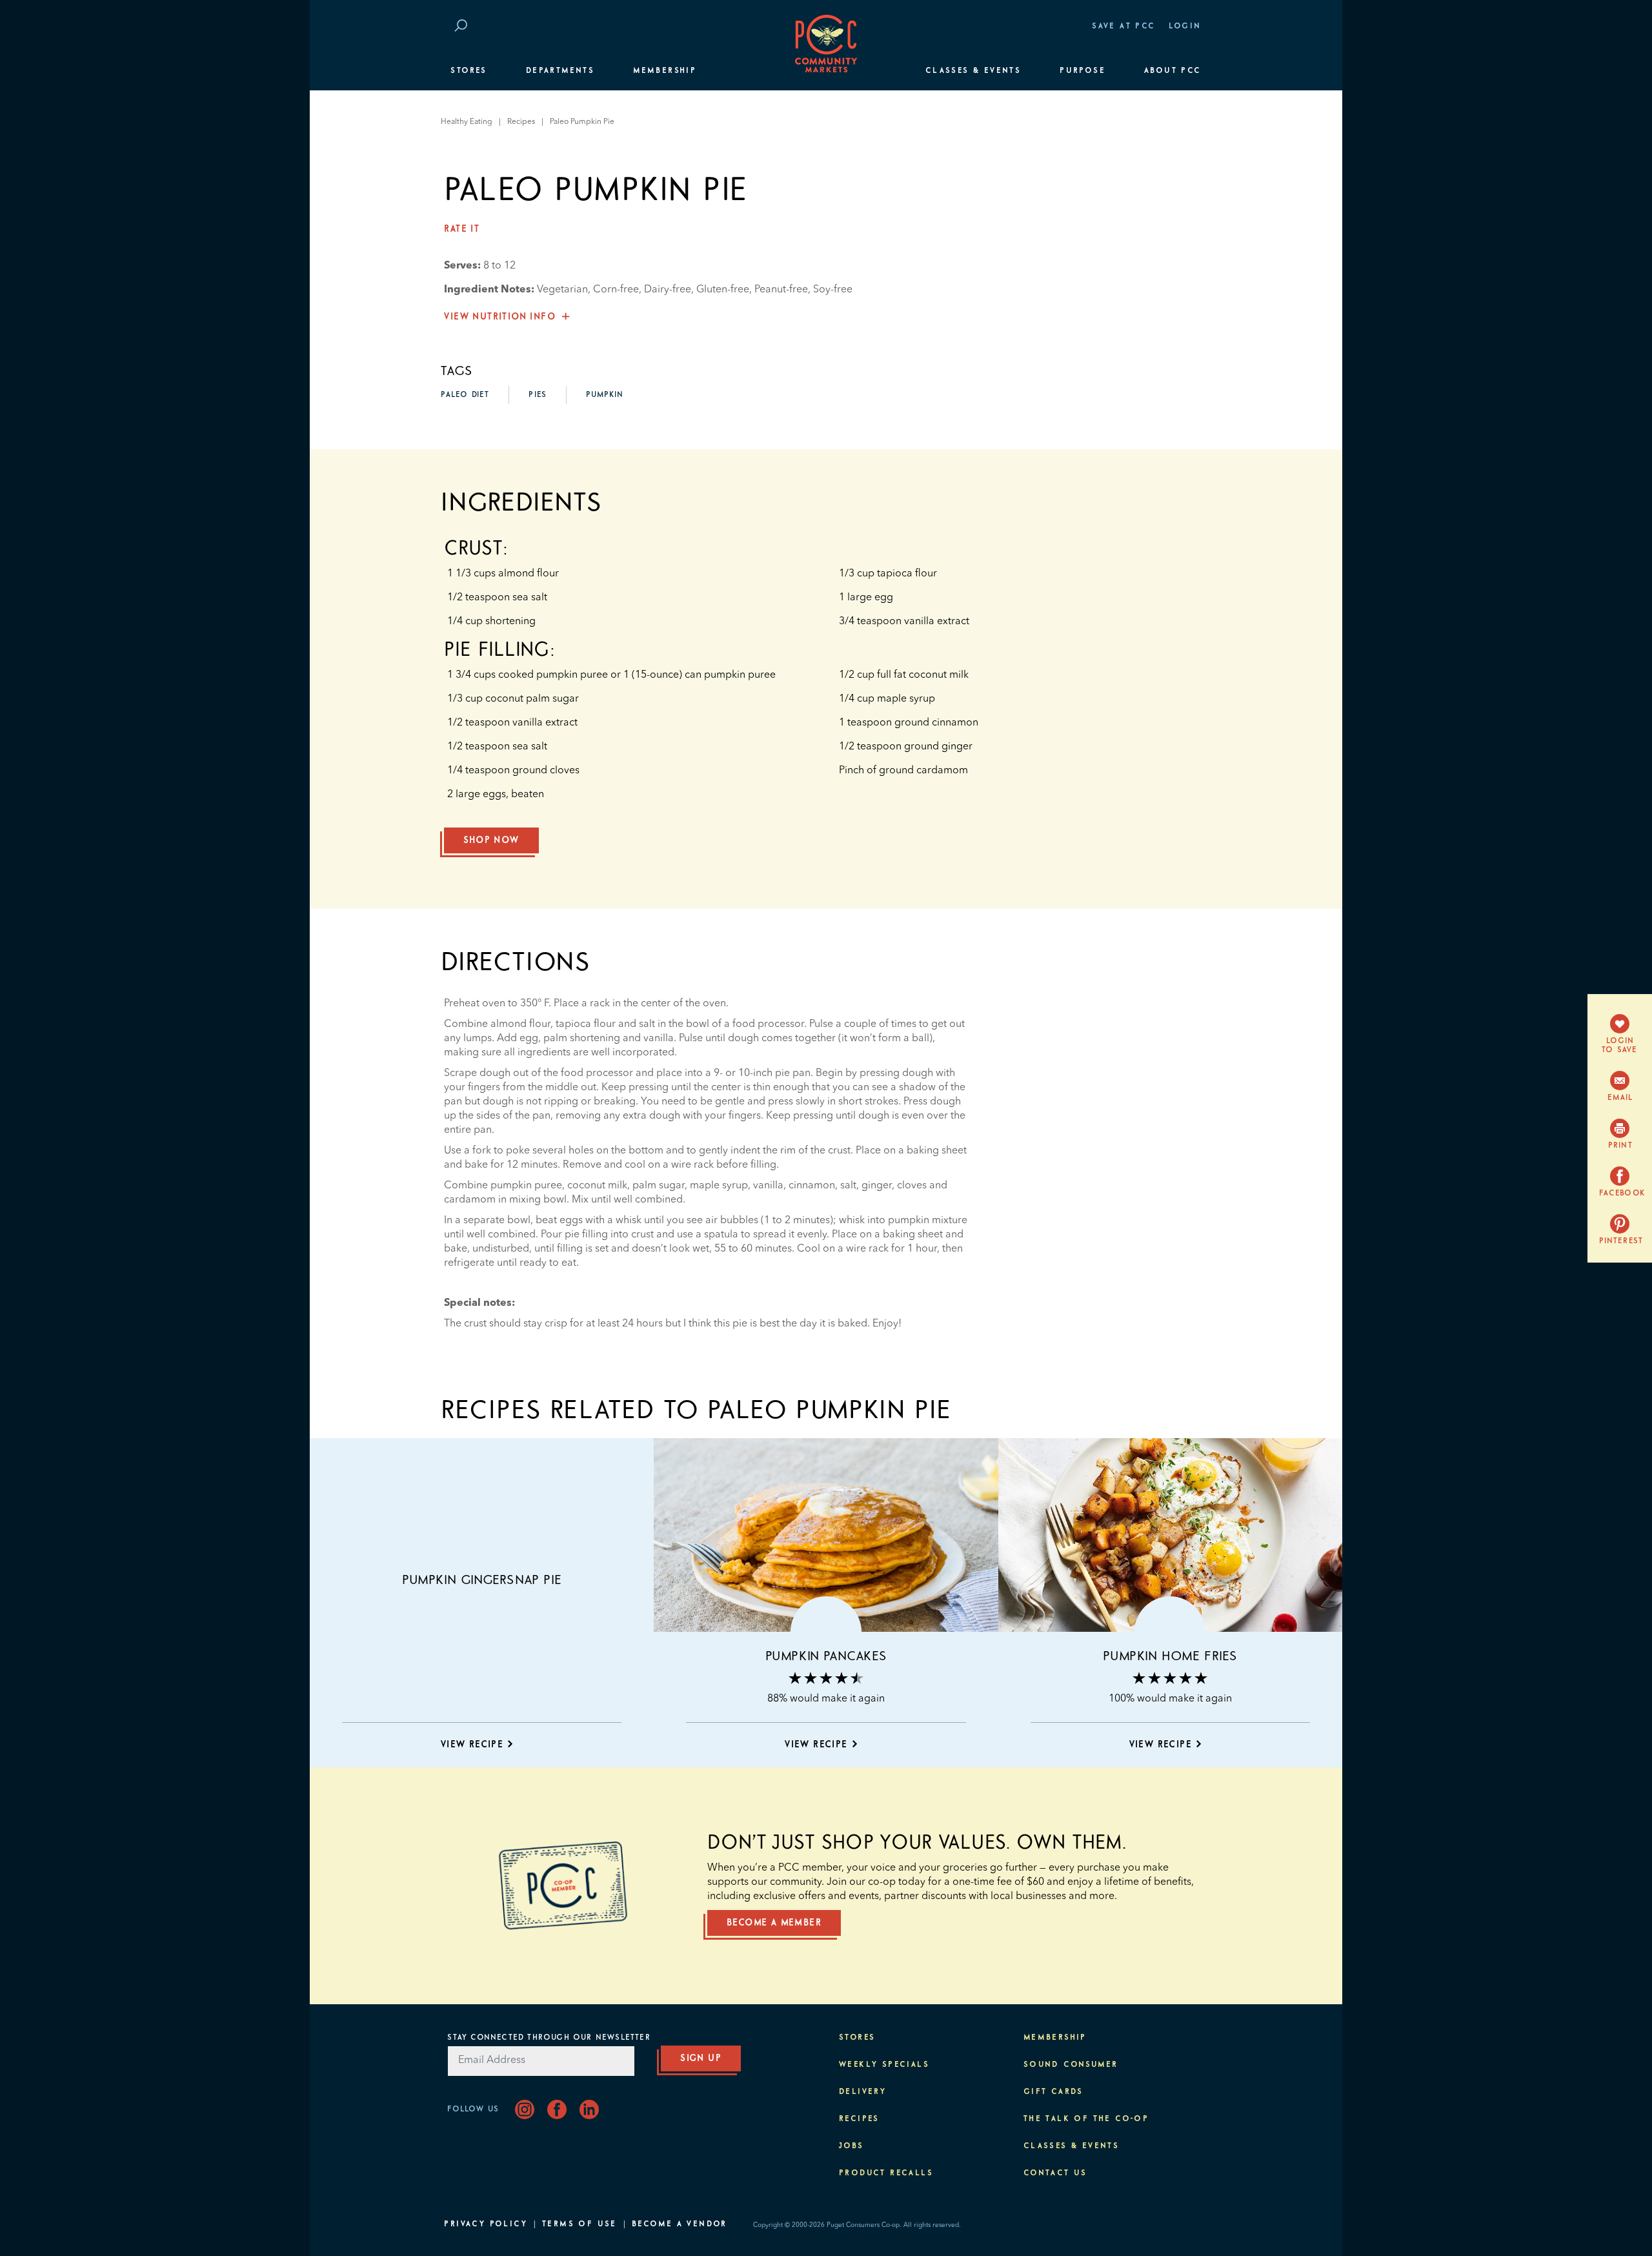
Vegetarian (562, 290)
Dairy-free (668, 290)
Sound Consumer (1071, 2065)
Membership (665, 71)
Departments (560, 71)
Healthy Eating (467, 122)
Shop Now (491, 840)
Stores (468, 71)
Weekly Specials (884, 2065)
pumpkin (605, 395)
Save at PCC (1123, 26)
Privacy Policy (486, 2224)
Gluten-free (723, 290)
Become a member (774, 1923)
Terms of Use (579, 2224)
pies (538, 395)
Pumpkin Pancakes (826, 1656)
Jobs (851, 2146)
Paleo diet (465, 395)
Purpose (1083, 71)
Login (1185, 26)
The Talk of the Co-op (1086, 2119)
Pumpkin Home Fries (1170, 1656)
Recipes (521, 122)
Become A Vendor (680, 2224)
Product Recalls (886, 2173)
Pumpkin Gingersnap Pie (482, 1580)
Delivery (862, 2092)
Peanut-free (781, 290)
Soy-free (833, 290)
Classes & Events (973, 71)
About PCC (1173, 71)
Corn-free (616, 290)
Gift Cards (1053, 2092)
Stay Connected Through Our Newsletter (549, 2038)
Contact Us (1055, 2173)
